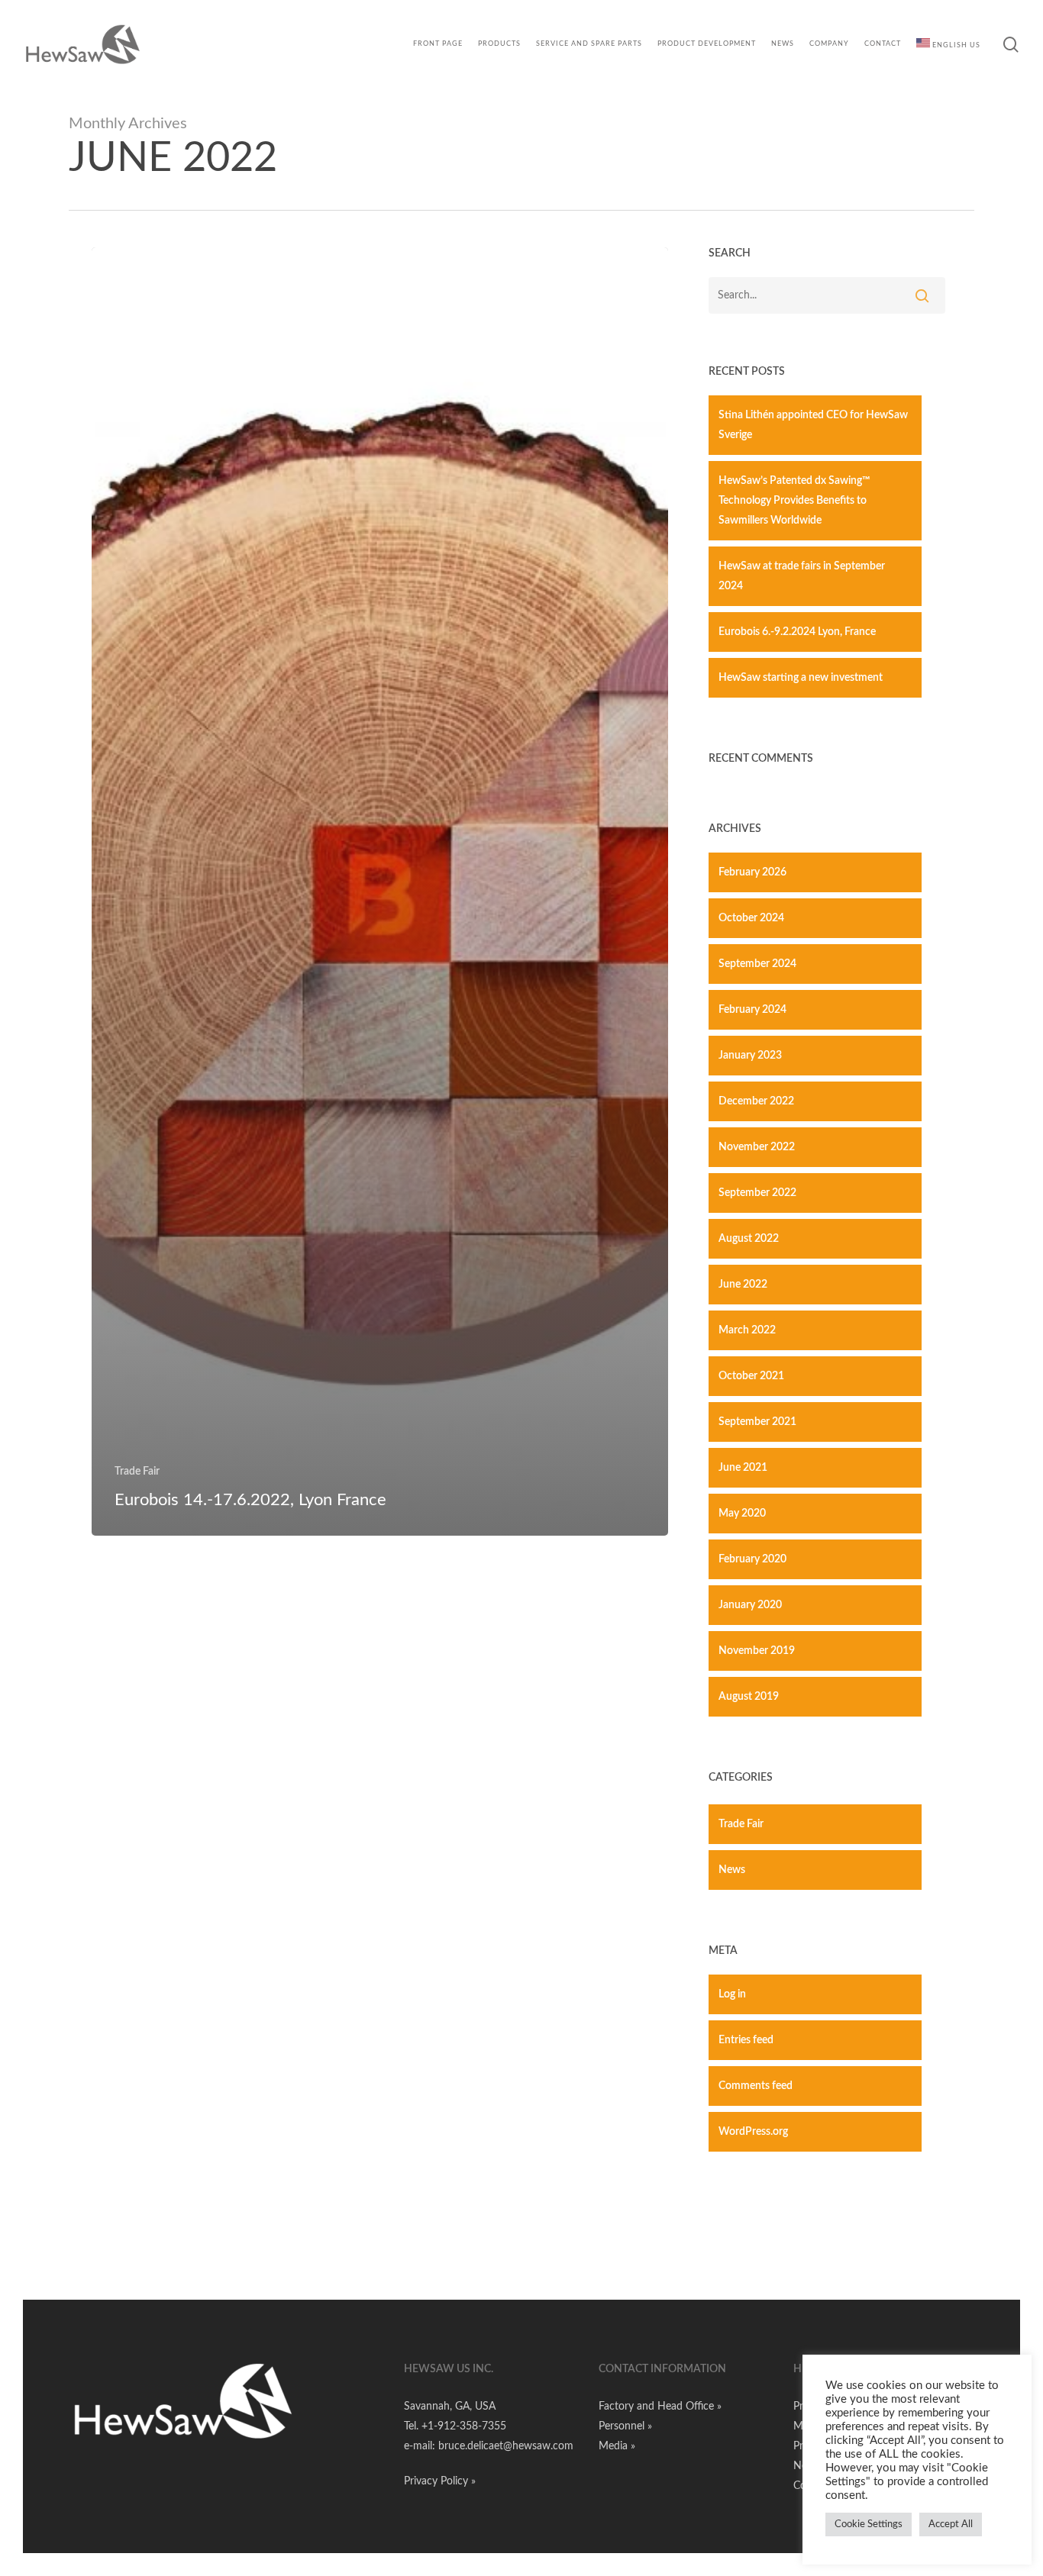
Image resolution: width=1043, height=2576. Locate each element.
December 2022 (756, 1101)
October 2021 (751, 1376)
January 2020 (750, 1605)
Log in (732, 1994)
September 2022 (757, 1193)
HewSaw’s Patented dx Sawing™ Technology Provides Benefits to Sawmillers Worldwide (794, 501)
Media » (617, 2446)
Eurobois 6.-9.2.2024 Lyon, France (797, 632)
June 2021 (743, 1468)
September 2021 (757, 1422)
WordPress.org (753, 2132)
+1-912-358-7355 (464, 2426)
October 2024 (751, 918)
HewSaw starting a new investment (801, 678)
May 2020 (742, 1514)
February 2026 (752, 872)
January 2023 (750, 1056)
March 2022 (747, 1330)
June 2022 (743, 1285)
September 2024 (757, 964)
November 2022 (757, 1147)
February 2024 (752, 1010)
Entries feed (746, 2040)
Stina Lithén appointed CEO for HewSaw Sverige (813, 425)
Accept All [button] (951, 2524)
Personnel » (625, 2426)
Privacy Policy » (440, 2481)
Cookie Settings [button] (869, 2524)
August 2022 (749, 1239)
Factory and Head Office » (660, 2407)
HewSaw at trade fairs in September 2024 (802, 576)
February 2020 (752, 1559)
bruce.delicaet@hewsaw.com (506, 2446)
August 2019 (749, 1697)
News (732, 1870)
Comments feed (756, 2086)
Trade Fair (137, 1472)
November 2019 (757, 1651)
